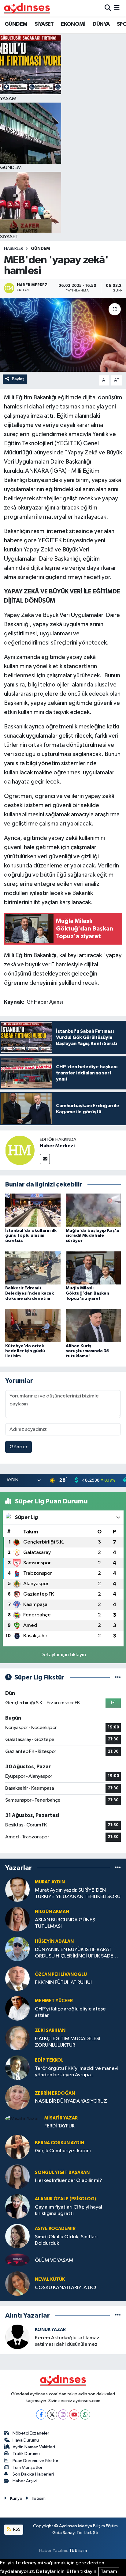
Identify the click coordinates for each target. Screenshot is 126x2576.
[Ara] (108, 8)
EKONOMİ (73, 24)
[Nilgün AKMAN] (17, 1919)
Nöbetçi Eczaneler (31, 2433)
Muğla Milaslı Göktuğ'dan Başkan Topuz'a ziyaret (87, 1293)
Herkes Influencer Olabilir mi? (69, 2181)
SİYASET (44, 24)
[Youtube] (74, 2414)
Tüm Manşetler (28, 2467)
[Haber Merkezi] (20, 1150)
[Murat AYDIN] (17, 1889)
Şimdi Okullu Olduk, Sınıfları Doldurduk (66, 2240)
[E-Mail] (45, 1159)
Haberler (14, 249)
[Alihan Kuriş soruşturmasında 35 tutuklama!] (93, 1325)
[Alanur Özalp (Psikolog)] (17, 2206)
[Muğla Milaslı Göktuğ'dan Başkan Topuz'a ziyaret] (93, 1268)
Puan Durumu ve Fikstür (35, 2461)
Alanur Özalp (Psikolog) (65, 2199)
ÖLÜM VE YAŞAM (54, 2260)
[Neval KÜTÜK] (17, 2283)
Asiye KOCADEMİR (55, 2229)
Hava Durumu (26, 2440)
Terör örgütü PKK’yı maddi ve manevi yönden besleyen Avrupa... (77, 2072)
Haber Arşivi (25, 2481)
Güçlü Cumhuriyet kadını (63, 2151)
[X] (52, 2414)
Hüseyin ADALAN (54, 1941)
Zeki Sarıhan (50, 2031)
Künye (16, 2498)
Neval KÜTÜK (50, 2279)
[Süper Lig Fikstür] (118, 1677)
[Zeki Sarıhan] (17, 2038)
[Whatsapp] (85, 2414)
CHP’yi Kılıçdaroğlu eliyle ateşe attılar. (70, 2012)
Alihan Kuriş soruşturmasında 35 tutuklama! (87, 1351)
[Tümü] (118, 1868)
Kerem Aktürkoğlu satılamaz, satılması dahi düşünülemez (68, 2341)
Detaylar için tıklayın (63, 1655)
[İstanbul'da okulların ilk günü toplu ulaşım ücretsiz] (33, 1210)
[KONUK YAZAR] (17, 2337)
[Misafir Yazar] (22, 2119)
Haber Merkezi (57, 1146)
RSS (16, 2529)
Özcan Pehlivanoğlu (61, 1974)
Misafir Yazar (61, 2118)
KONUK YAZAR (50, 2330)
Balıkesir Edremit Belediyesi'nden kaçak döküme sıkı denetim (30, 1293)
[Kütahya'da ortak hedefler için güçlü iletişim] (33, 1325)
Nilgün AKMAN (52, 1912)
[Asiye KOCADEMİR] (17, 2236)
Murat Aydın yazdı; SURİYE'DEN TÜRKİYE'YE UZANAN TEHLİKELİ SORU (78, 1893)
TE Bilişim (78, 2550)
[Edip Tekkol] (17, 2068)
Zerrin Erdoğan (55, 2093)
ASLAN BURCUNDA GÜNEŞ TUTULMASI (65, 1923)
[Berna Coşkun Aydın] (17, 2147)
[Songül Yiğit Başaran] (17, 2177)
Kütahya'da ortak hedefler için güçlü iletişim (25, 1351)
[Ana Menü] (117, 8)
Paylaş (18, 379)
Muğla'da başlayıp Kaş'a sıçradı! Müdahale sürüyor (92, 1236)
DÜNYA (101, 24)
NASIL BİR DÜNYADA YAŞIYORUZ (71, 2101)
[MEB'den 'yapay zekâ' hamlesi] (63, 335)
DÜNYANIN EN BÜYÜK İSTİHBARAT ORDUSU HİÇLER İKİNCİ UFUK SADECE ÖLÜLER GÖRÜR (77, 1953)
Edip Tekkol (49, 2060)
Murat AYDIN (50, 1882)
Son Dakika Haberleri (33, 2474)
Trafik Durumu (26, 2454)
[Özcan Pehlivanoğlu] (17, 1978)
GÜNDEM (16, 24)
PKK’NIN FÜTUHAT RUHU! (63, 1982)
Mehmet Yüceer (54, 2001)
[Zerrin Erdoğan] (17, 2097)
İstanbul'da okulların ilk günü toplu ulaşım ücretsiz (31, 1236)
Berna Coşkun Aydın (59, 2143)
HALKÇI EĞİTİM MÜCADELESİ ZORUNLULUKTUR (68, 2042)
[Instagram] (63, 2414)
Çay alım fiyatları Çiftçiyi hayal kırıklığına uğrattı (69, 2210)
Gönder (19, 1447)
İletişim (39, 2498)
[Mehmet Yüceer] (17, 2008)
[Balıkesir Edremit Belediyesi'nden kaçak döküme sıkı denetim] (33, 1268)
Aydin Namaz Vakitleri (34, 2447)
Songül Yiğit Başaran (62, 2173)
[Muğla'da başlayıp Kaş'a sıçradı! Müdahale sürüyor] (93, 1210)
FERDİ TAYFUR (59, 2126)
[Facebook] (41, 2414)
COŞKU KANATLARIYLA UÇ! (65, 2288)
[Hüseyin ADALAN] (17, 1949)
